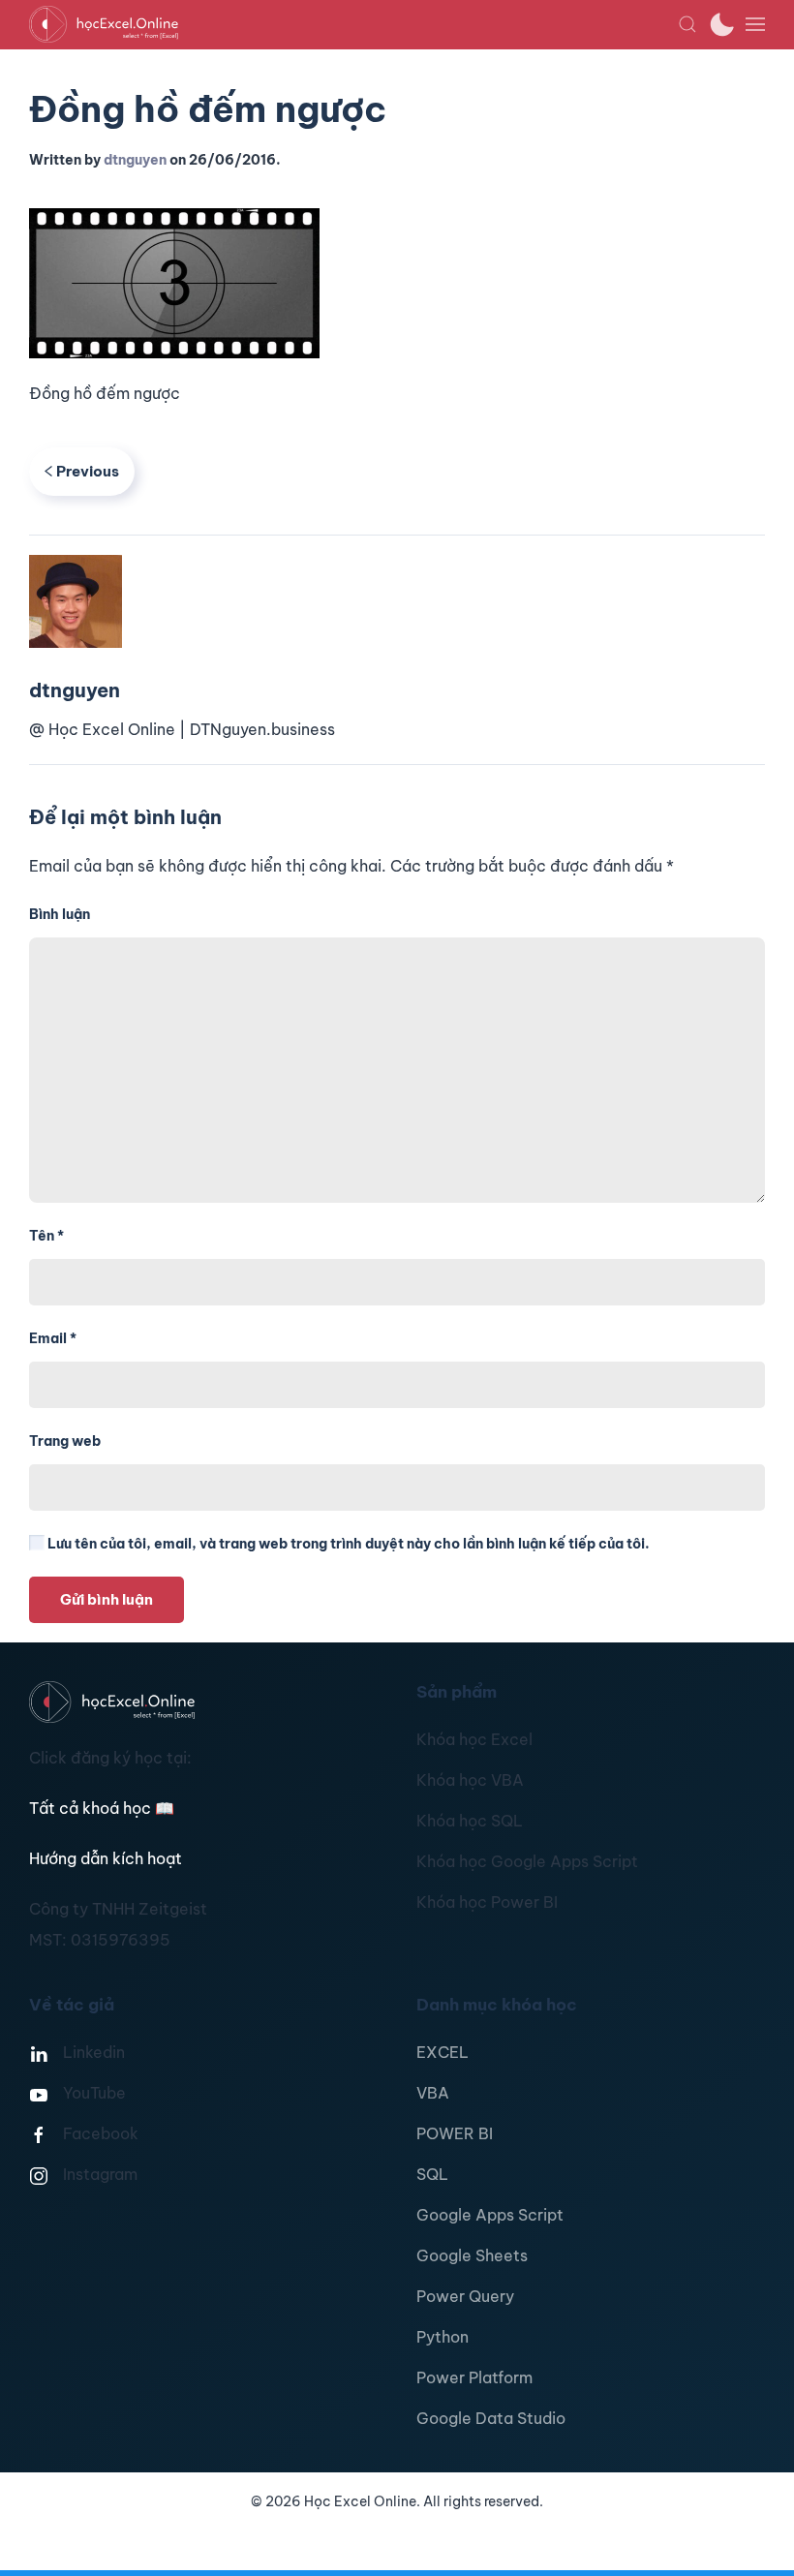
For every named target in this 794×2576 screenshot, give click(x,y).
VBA (433, 2093)
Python (443, 2337)
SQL (432, 2174)
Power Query (465, 2296)
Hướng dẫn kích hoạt (106, 1858)
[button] (687, 24)
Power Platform (474, 2377)
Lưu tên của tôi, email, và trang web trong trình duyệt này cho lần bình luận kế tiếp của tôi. (347, 1544)
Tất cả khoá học (102, 1808)
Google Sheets (472, 2255)
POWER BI (455, 2133)
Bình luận (60, 914)
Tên (46, 1236)
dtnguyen (135, 160)
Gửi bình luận (107, 1599)
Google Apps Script (490, 2215)
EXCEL (443, 2052)
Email (53, 1338)
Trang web (65, 1441)
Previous (88, 471)
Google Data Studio (491, 2418)
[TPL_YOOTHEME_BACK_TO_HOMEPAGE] (353, 24)
